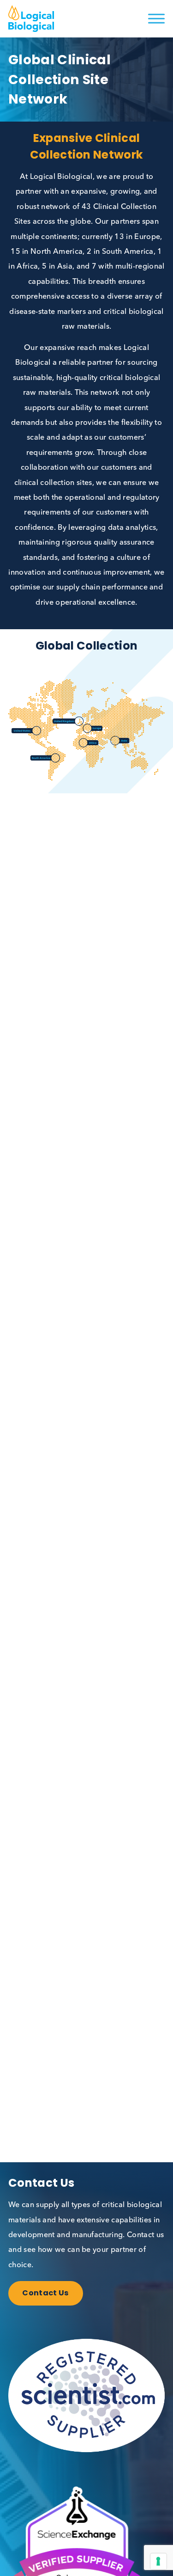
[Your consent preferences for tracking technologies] (158, 2561)
